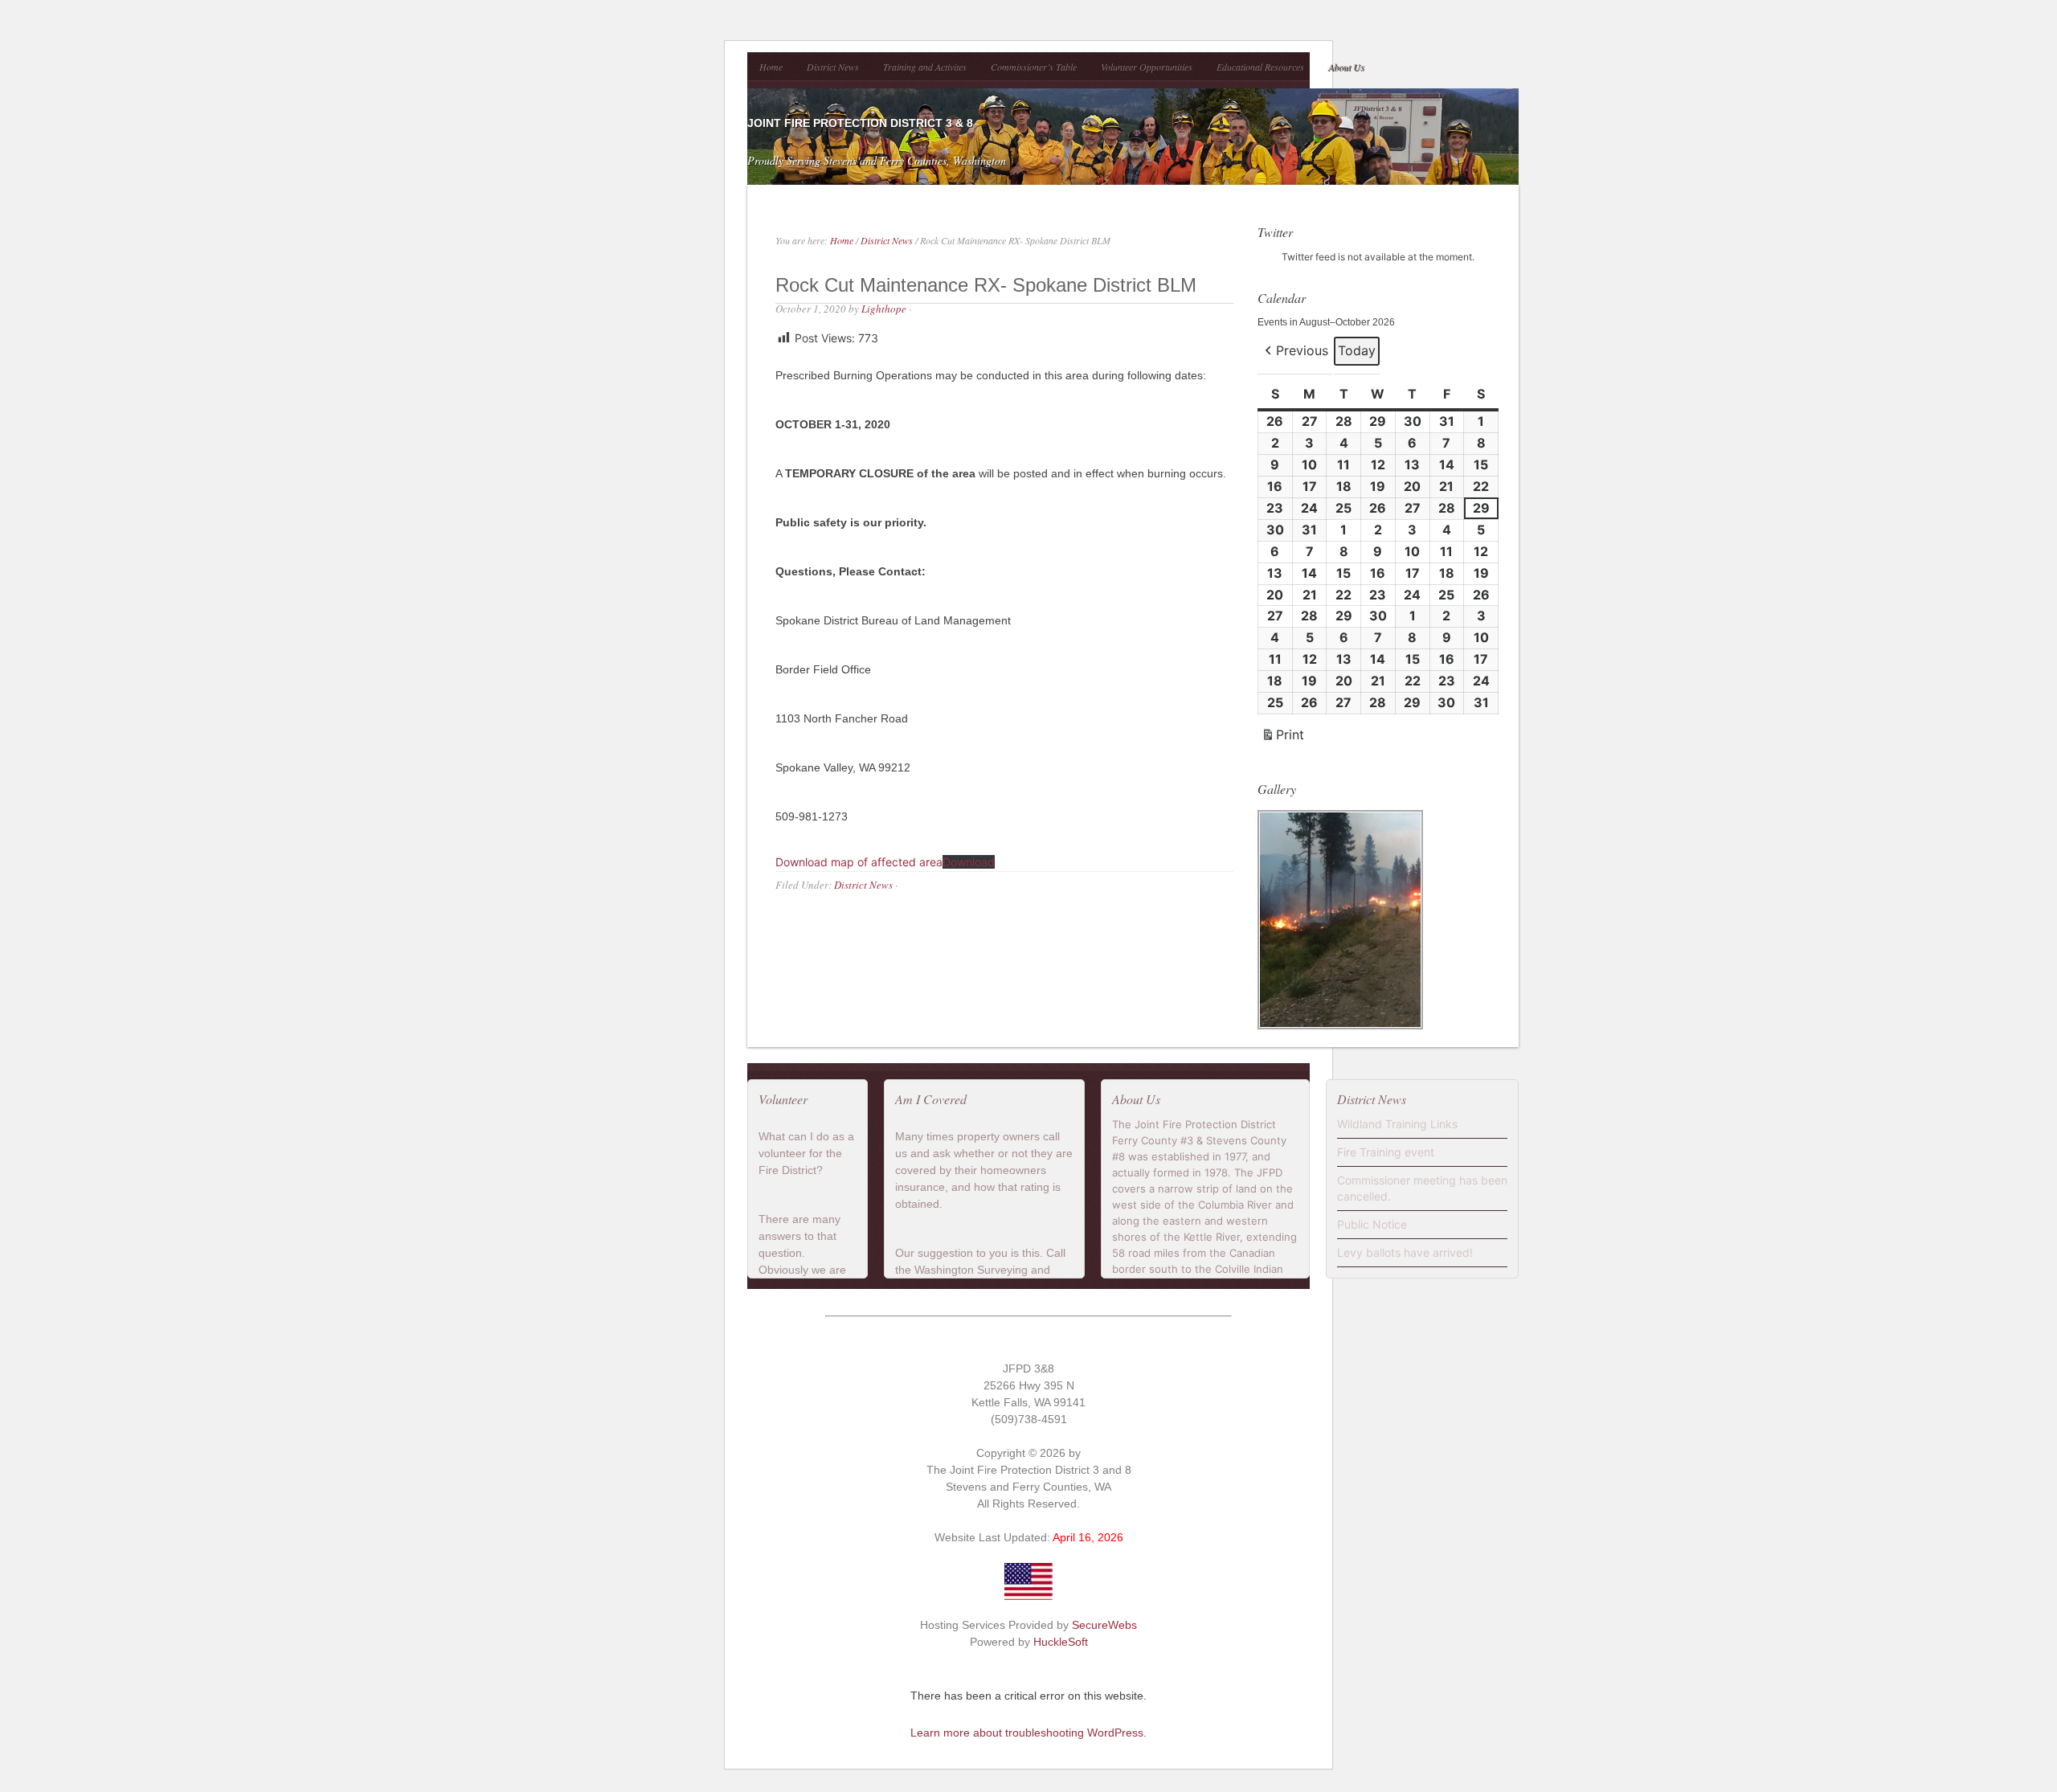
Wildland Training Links (1397, 1124)
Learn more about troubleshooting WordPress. (1028, 1733)
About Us (1346, 67)
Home (771, 67)
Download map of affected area (859, 862)
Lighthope (884, 309)
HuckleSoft (1061, 1642)
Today (1357, 350)
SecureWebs (1104, 1625)
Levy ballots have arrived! (1405, 1252)
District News (833, 67)
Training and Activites (925, 67)
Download (969, 862)
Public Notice (1372, 1224)
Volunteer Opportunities (1147, 67)
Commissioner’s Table (1034, 67)
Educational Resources (1260, 67)
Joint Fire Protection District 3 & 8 (860, 123)
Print (1282, 738)
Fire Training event (1386, 1152)
